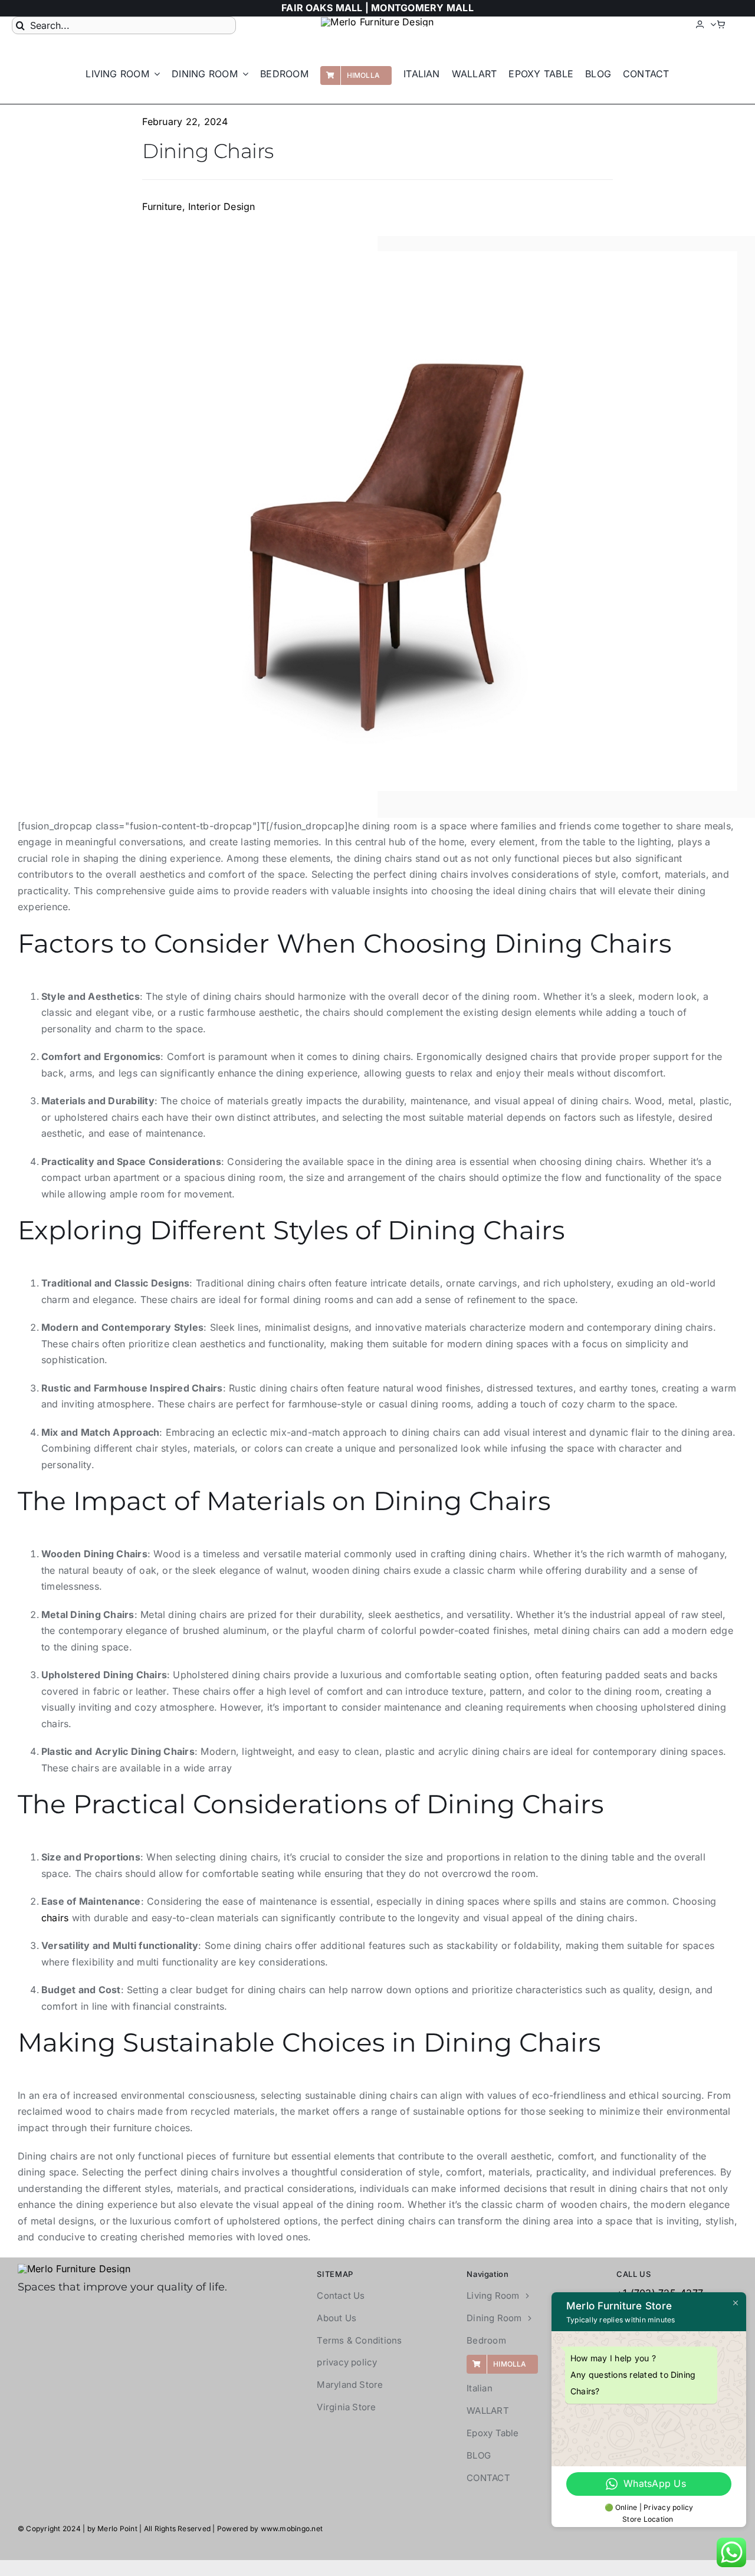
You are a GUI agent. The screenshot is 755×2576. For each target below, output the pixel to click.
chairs (55, 1918)
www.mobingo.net (292, 2529)
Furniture (162, 206)
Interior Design (222, 206)
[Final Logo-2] (377, 22)
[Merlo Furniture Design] (74, 2269)
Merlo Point (117, 2529)
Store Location (649, 2519)
